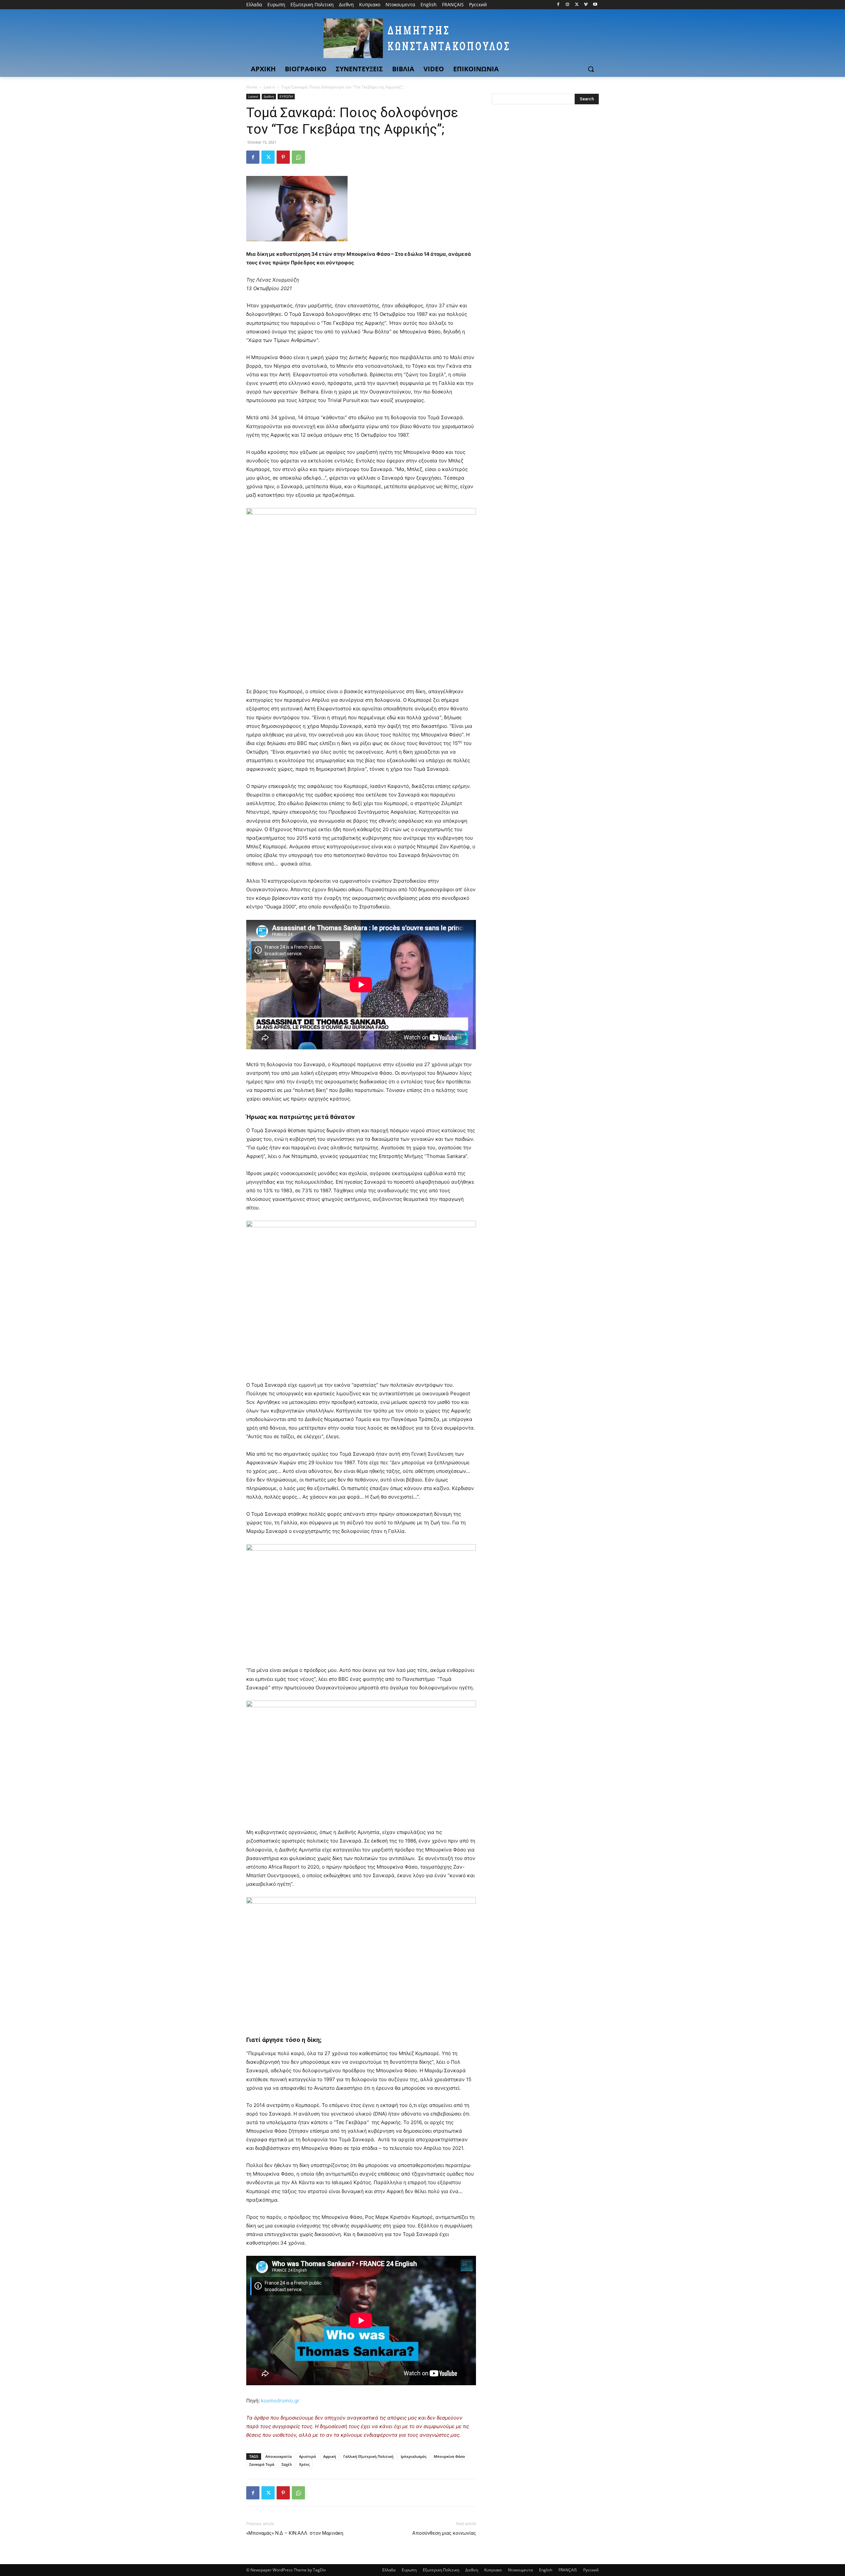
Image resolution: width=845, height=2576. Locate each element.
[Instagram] (568, 5)
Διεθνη (269, 96)
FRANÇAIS (568, 2570)
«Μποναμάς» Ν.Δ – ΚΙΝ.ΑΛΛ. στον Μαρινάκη (295, 2533)
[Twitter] (577, 5)
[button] (591, 69)
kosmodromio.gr (280, 2401)
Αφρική (330, 2456)
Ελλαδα (389, 2570)
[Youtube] (595, 5)
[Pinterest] (283, 157)
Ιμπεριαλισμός (414, 2456)
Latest (269, 87)
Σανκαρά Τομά (262, 2464)
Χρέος (304, 2464)
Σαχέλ (287, 2464)
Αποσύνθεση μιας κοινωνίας (444, 2533)
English (546, 2570)
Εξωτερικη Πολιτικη (441, 2570)
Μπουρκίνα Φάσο (449, 2456)
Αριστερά (307, 2456)
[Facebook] (558, 5)
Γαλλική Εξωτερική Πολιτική (368, 2456)
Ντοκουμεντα (520, 2570)
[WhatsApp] (298, 157)
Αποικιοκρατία (279, 2456)
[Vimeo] (586, 5)
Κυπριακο (493, 2570)
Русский (591, 2570)
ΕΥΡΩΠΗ (286, 96)
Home (252, 87)
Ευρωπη (409, 2570)
